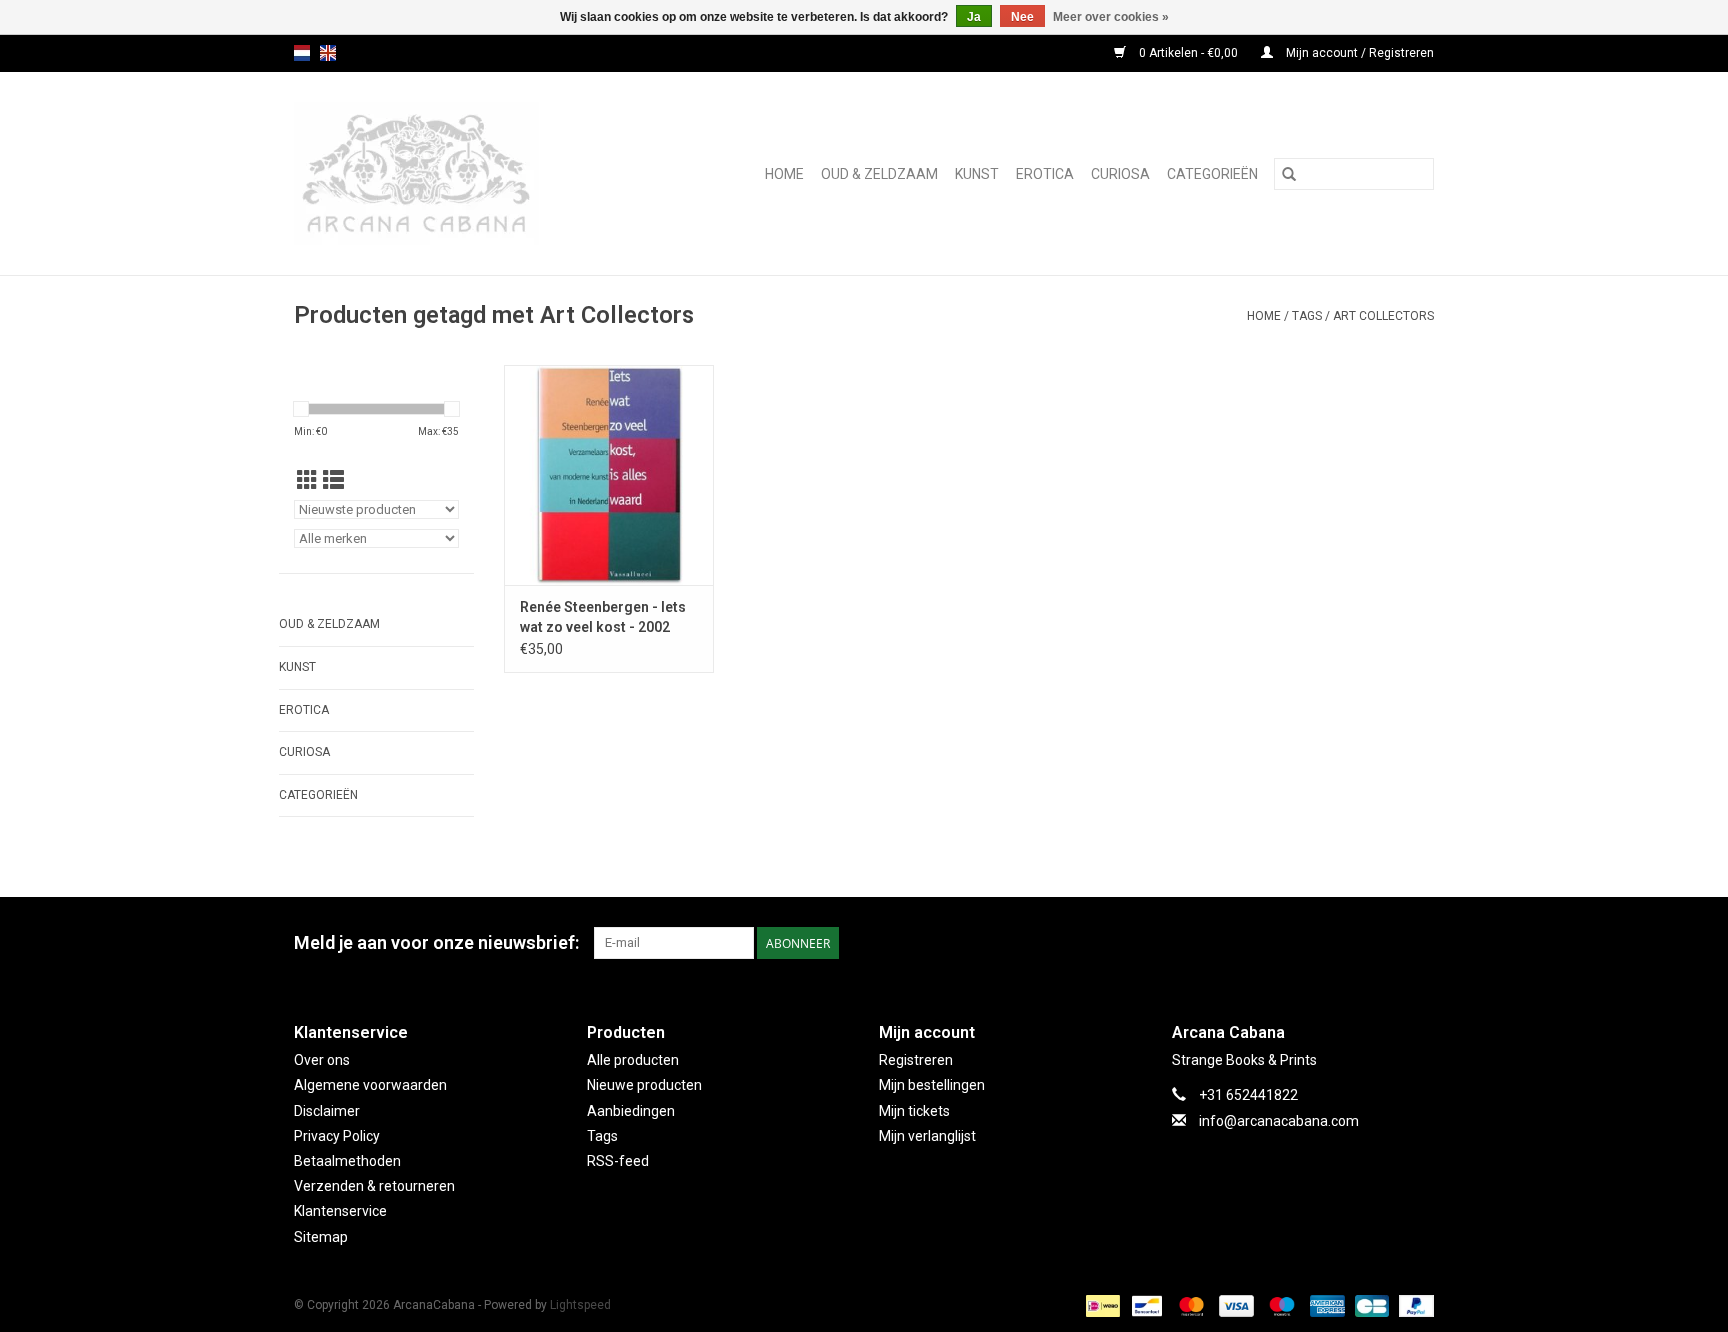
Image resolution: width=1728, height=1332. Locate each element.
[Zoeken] (1289, 174)
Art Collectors (1383, 316)
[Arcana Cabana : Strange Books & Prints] (446, 173)
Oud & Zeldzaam (879, 174)
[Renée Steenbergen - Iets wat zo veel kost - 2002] (609, 475)
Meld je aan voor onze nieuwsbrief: (436, 942)
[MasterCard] (1189, 1305)
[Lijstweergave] (333, 481)
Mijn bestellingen (932, 1085)
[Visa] (1234, 1305)
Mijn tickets (914, 1111)
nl (302, 53)
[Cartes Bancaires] (1370, 1305)
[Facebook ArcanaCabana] (1383, 943)
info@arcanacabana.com (1279, 1121)
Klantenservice (340, 1211)
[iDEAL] (1101, 1305)
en (328, 53)
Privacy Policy (337, 1136)
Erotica (1045, 174)
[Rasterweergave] (307, 481)
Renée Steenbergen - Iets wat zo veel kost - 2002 (603, 617)
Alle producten (633, 1060)
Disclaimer (327, 1111)
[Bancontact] (1145, 1305)
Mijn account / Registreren (1358, 53)
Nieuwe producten (644, 1085)
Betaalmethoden (347, 1161)
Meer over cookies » (1111, 17)
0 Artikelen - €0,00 (1188, 53)
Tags (1307, 316)
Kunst (977, 174)
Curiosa (1120, 174)
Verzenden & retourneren (374, 1186)
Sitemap (321, 1237)
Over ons (322, 1060)
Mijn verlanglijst (927, 1136)
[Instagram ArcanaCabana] (1418, 943)
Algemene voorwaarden (370, 1085)
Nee (1022, 17)
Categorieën (1212, 174)
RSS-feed (618, 1161)
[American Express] (1325, 1305)
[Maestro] (1279, 1305)
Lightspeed (580, 1305)
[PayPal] (1413, 1305)
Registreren (916, 1060)
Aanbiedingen (631, 1111)
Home (784, 174)
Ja (974, 17)
